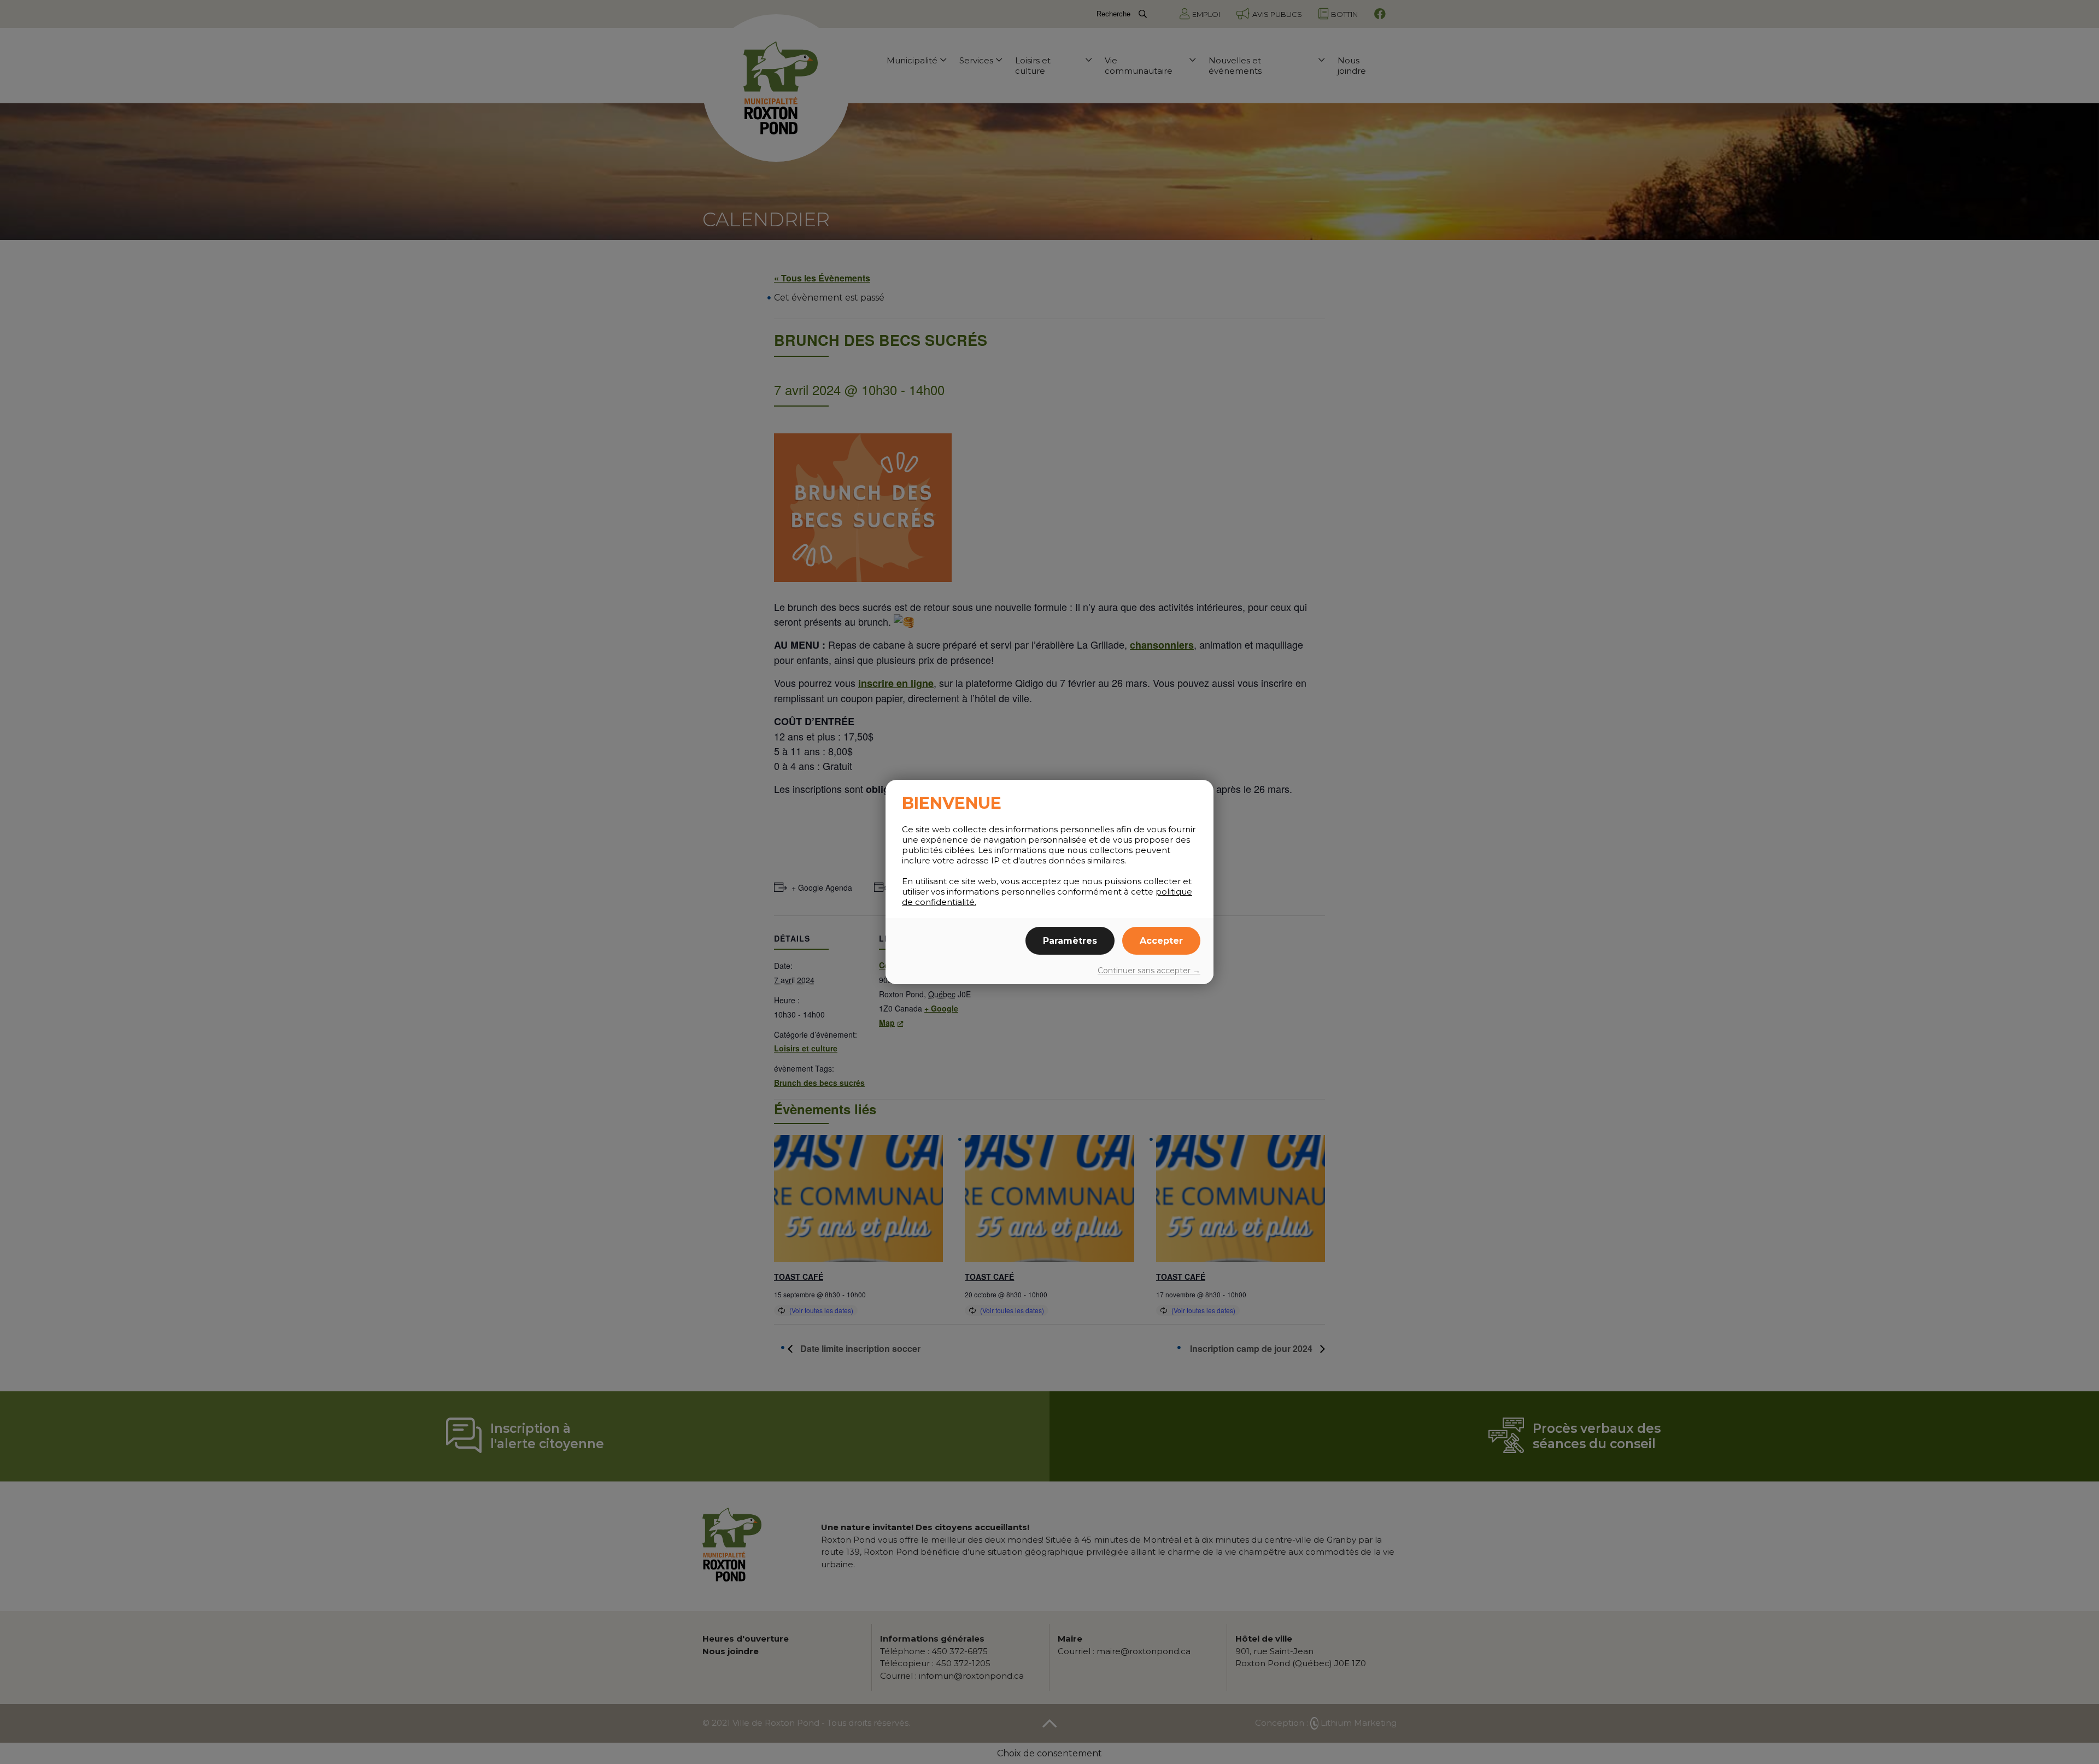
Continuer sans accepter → (1149, 971)
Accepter (1161, 941)
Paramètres (1070, 941)
